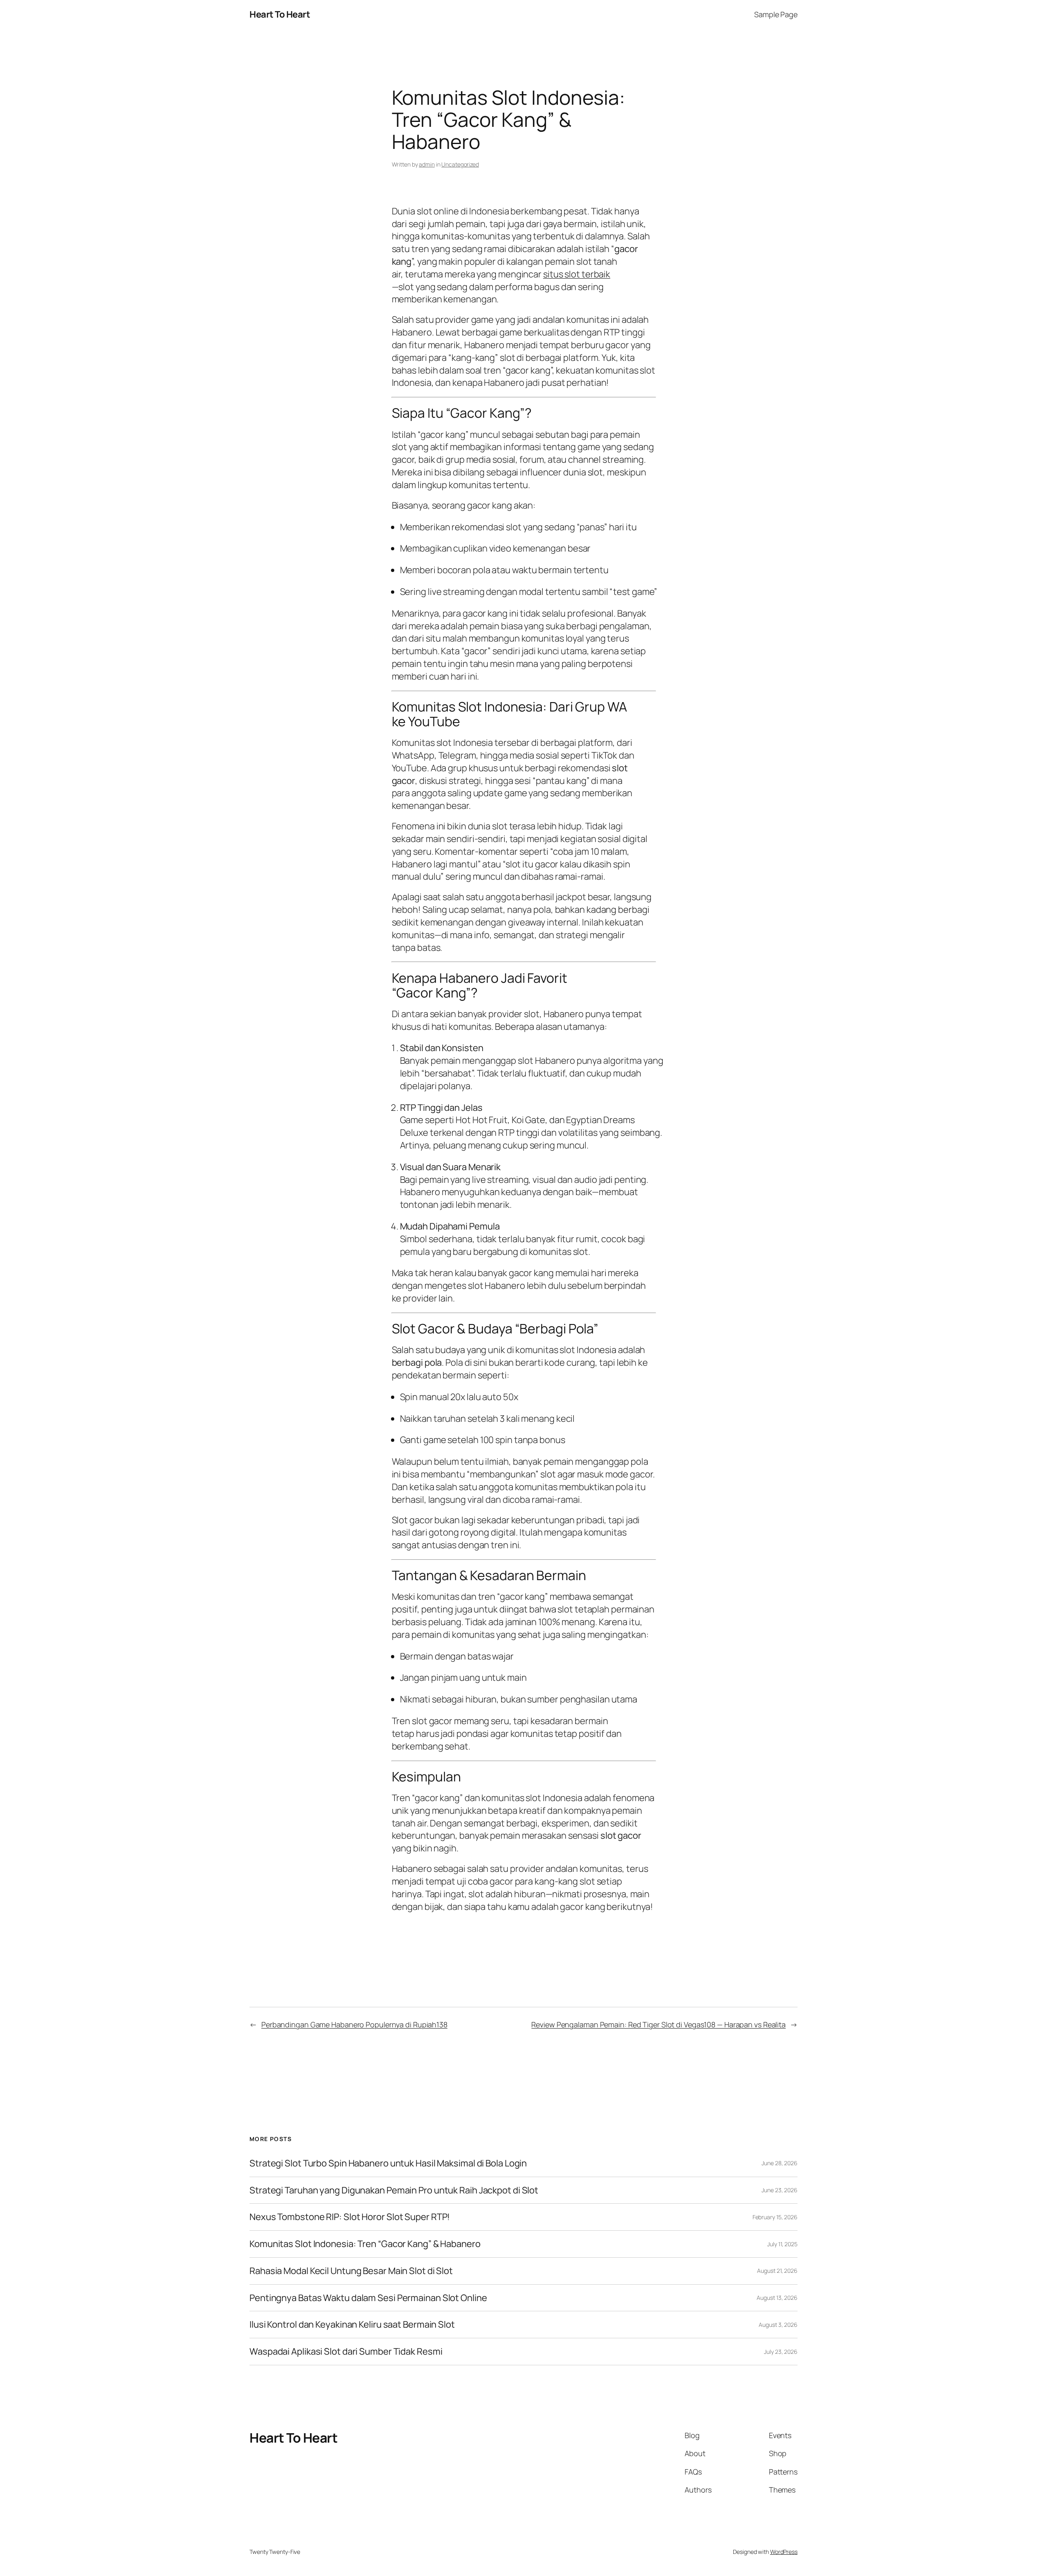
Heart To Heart (280, 14)
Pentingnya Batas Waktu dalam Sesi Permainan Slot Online (368, 2298)
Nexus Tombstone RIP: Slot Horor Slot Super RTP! (350, 2217)
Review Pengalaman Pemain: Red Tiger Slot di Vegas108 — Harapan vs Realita (658, 2024)
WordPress (784, 2552)
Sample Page (776, 14)
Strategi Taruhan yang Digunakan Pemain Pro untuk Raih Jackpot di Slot (394, 2190)
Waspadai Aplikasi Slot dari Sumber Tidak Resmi (346, 2352)
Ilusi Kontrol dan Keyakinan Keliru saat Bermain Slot (352, 2325)
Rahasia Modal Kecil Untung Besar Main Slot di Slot (351, 2271)
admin (427, 164)
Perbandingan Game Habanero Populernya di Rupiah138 (354, 2024)
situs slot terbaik (577, 274)
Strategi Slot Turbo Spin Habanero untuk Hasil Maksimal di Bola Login (388, 2163)
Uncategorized (460, 164)
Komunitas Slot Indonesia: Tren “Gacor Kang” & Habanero (365, 2244)
